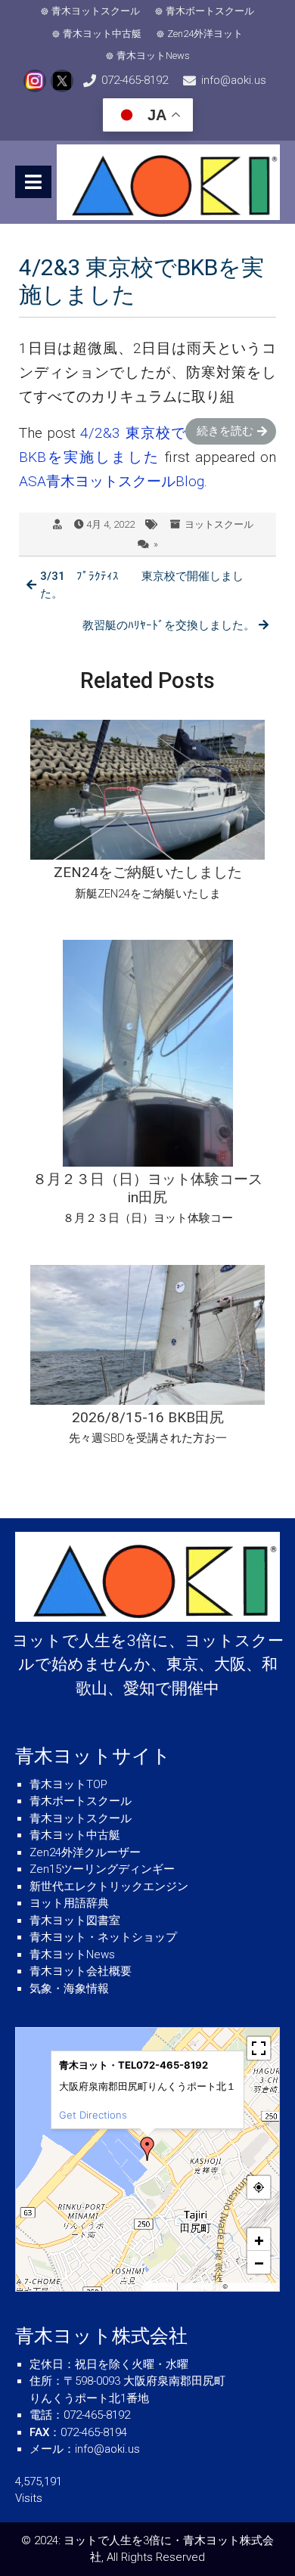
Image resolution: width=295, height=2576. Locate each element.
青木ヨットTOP (68, 1784)
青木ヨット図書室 (75, 1920)
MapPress (161, 2286)
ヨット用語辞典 (69, 1903)
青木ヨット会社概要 (81, 1971)
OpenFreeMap (200, 2286)
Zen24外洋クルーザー (85, 1852)
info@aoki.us (234, 80)
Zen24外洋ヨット (205, 34)
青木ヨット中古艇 (102, 34)
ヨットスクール (219, 524)
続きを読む (225, 431)
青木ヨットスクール (96, 11)
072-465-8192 (135, 80)
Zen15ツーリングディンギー (102, 1869)
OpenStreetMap (252, 2286)
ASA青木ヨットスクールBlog (112, 481)
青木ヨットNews (153, 56)
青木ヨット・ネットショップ (103, 1937)
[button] (147, 2149)
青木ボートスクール (210, 11)
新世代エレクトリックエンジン (109, 1886)
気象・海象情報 (69, 1989)
